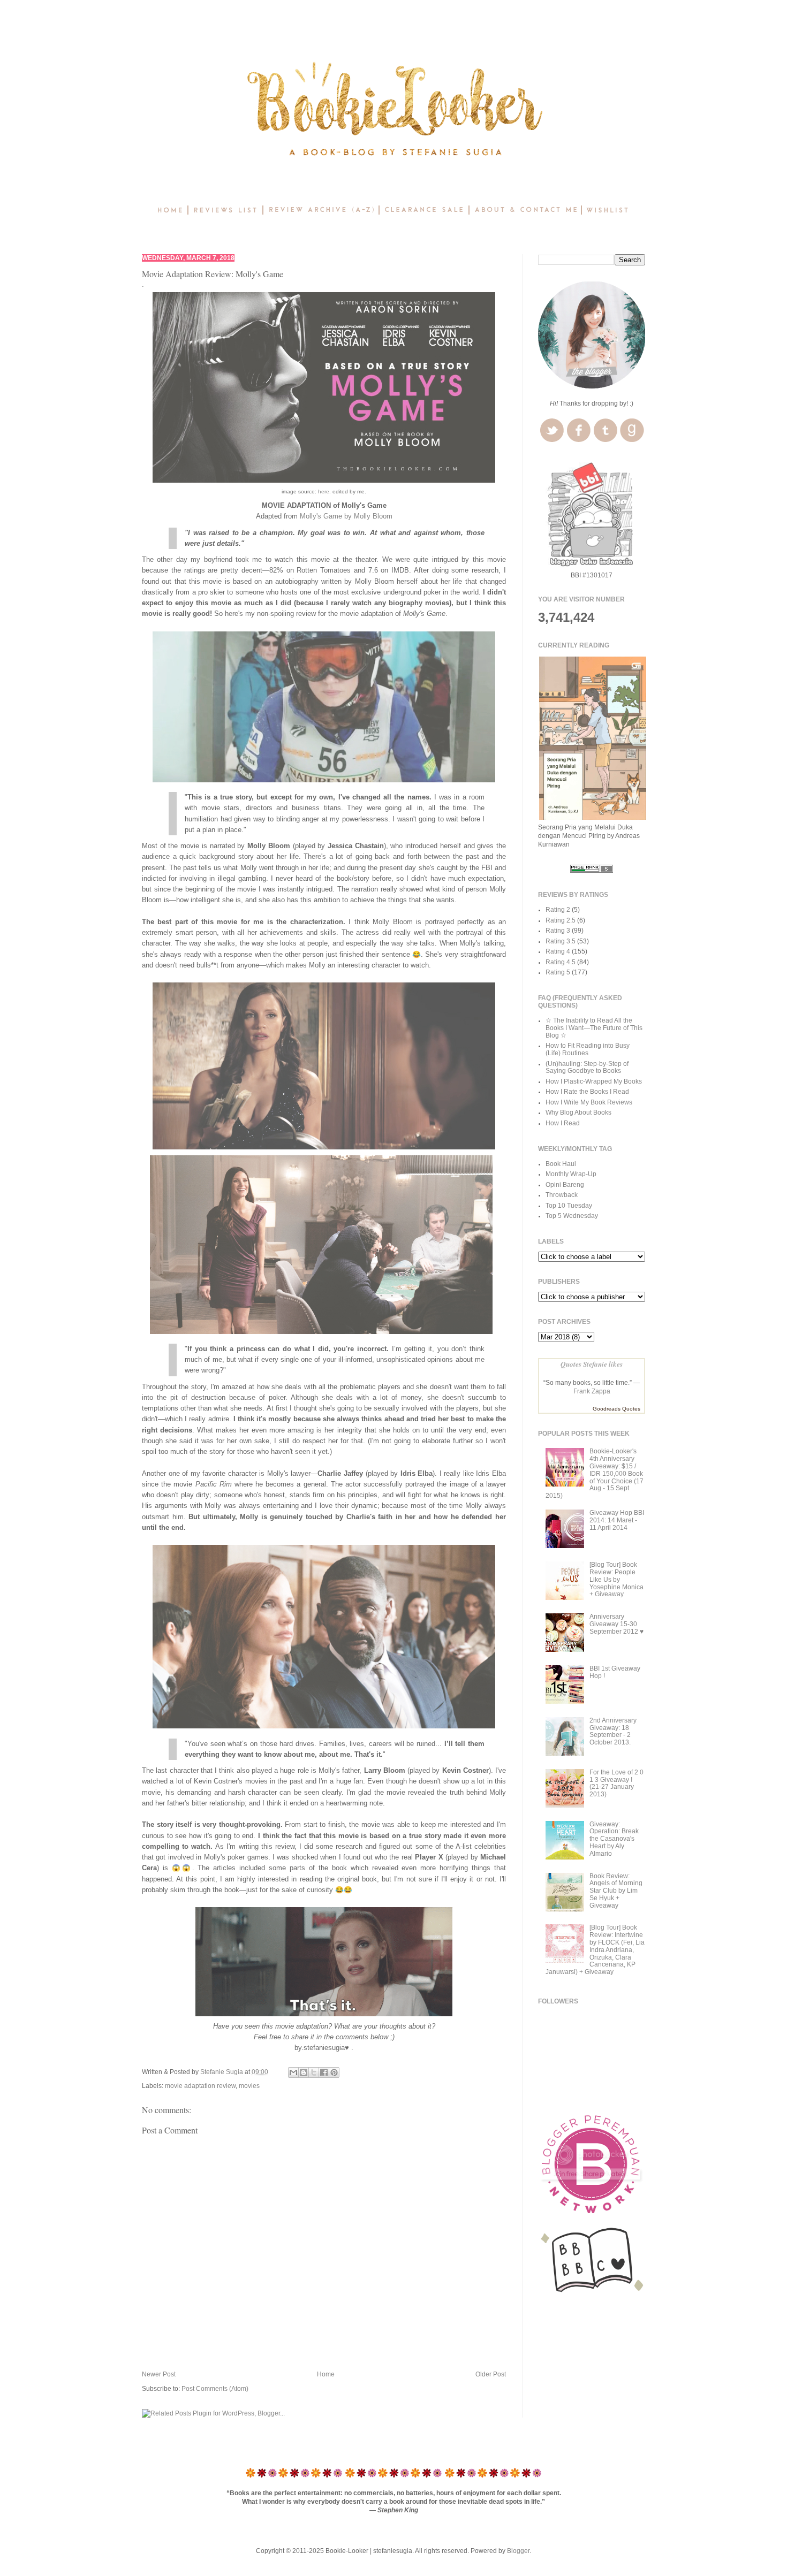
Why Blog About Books (578, 1112)
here (324, 491)
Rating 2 (558, 910)
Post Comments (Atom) (215, 2389)
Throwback (562, 1195)
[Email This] (293, 2072)
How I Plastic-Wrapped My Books (594, 1081)
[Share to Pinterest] (334, 2072)
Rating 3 (558, 931)
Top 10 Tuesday (569, 1206)
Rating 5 (558, 972)
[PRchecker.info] (592, 871)
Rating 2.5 (561, 920)
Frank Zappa (592, 1391)
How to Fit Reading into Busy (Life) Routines (588, 1049)
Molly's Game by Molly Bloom (346, 516)
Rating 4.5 (561, 962)
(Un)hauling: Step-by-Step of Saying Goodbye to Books (587, 1068)
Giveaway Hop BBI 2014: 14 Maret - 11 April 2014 (617, 1520)
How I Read (563, 1123)
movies (249, 2086)
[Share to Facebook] (324, 2072)
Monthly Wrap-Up (571, 1174)
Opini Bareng (565, 1185)
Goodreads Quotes (616, 1409)
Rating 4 (558, 951)
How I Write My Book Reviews (589, 1102)
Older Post (491, 2374)
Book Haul (561, 1164)
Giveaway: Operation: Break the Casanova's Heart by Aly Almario (614, 1839)
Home (326, 2374)
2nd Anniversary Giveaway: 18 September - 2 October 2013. (613, 1731)
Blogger (518, 2551)
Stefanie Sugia (222, 2072)
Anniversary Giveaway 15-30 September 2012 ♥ (616, 1624)
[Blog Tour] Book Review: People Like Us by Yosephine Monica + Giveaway (616, 1579)
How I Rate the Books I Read (587, 1092)
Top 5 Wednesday (572, 1216)
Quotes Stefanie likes (592, 1364)
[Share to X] (314, 2072)
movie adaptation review (200, 2086)
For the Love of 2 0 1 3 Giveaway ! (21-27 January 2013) (616, 1783)
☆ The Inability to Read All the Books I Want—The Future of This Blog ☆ (594, 1028)
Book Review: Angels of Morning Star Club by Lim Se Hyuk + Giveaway (616, 1891)
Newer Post (159, 2374)
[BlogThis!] (304, 2072)
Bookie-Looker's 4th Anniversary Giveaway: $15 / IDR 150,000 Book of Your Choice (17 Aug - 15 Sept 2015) (595, 1473)
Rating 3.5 (561, 941)
